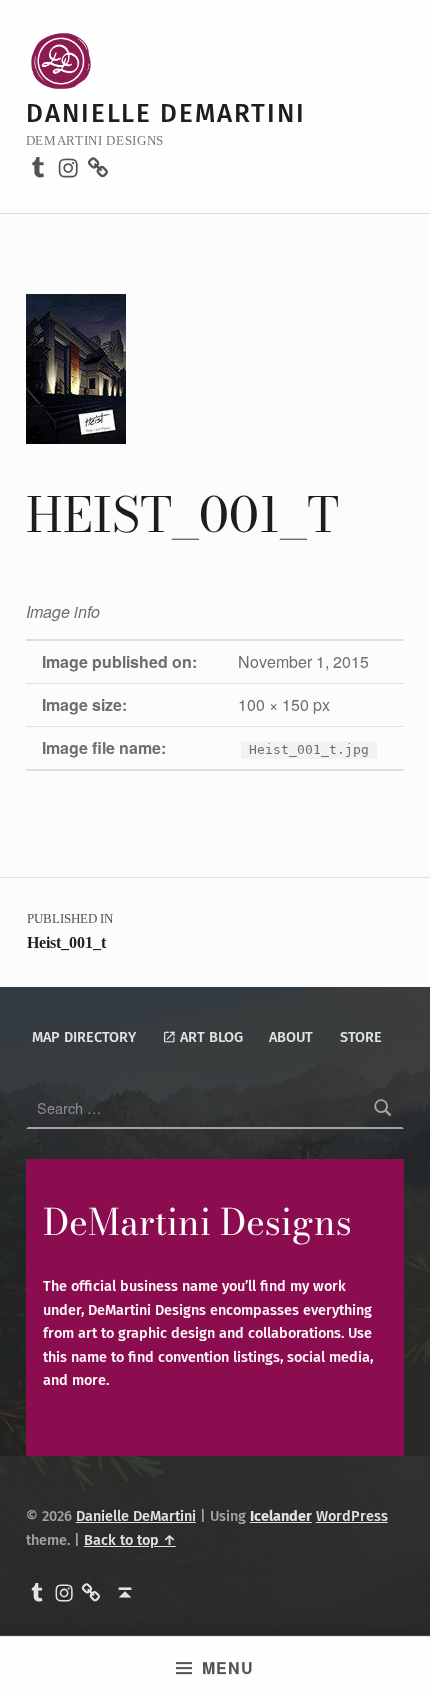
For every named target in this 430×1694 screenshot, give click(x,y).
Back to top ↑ (130, 1540)
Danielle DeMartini (166, 113)
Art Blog (209, 1037)
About (291, 1037)
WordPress (352, 1516)
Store (361, 1037)
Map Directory (84, 1037)
